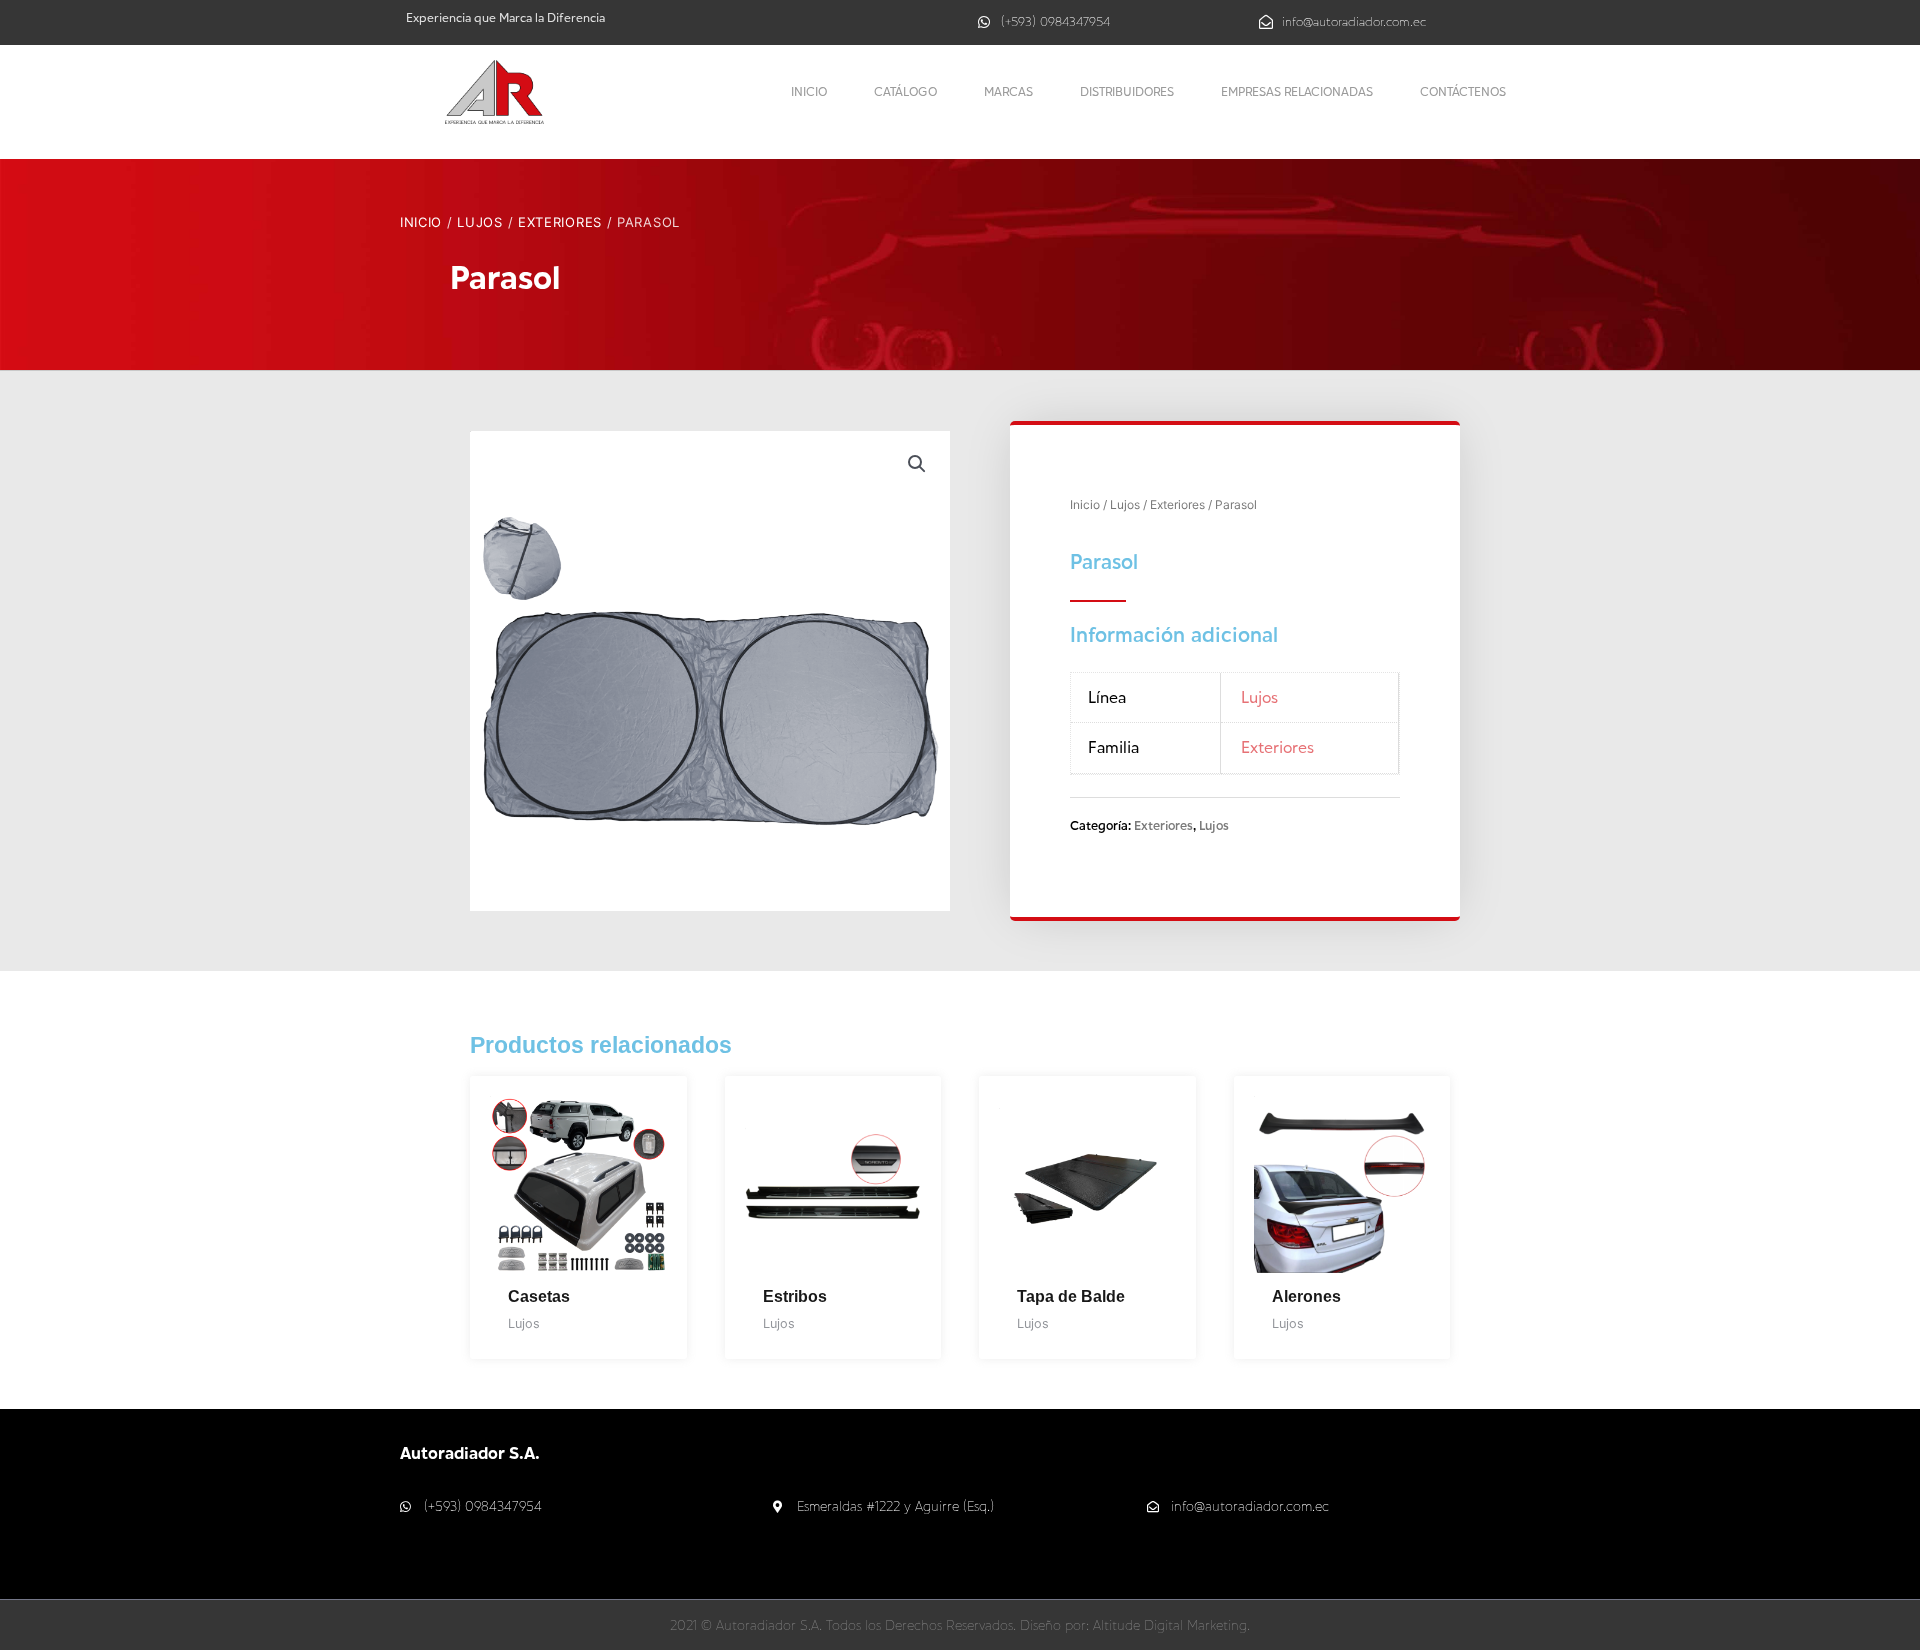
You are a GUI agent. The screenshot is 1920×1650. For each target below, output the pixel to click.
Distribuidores (1127, 91)
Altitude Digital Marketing (1170, 1625)
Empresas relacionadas (1297, 91)
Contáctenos (1463, 91)
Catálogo (905, 91)
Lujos (480, 222)
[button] (917, 464)
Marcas (1008, 91)
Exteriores (560, 222)
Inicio (809, 91)
